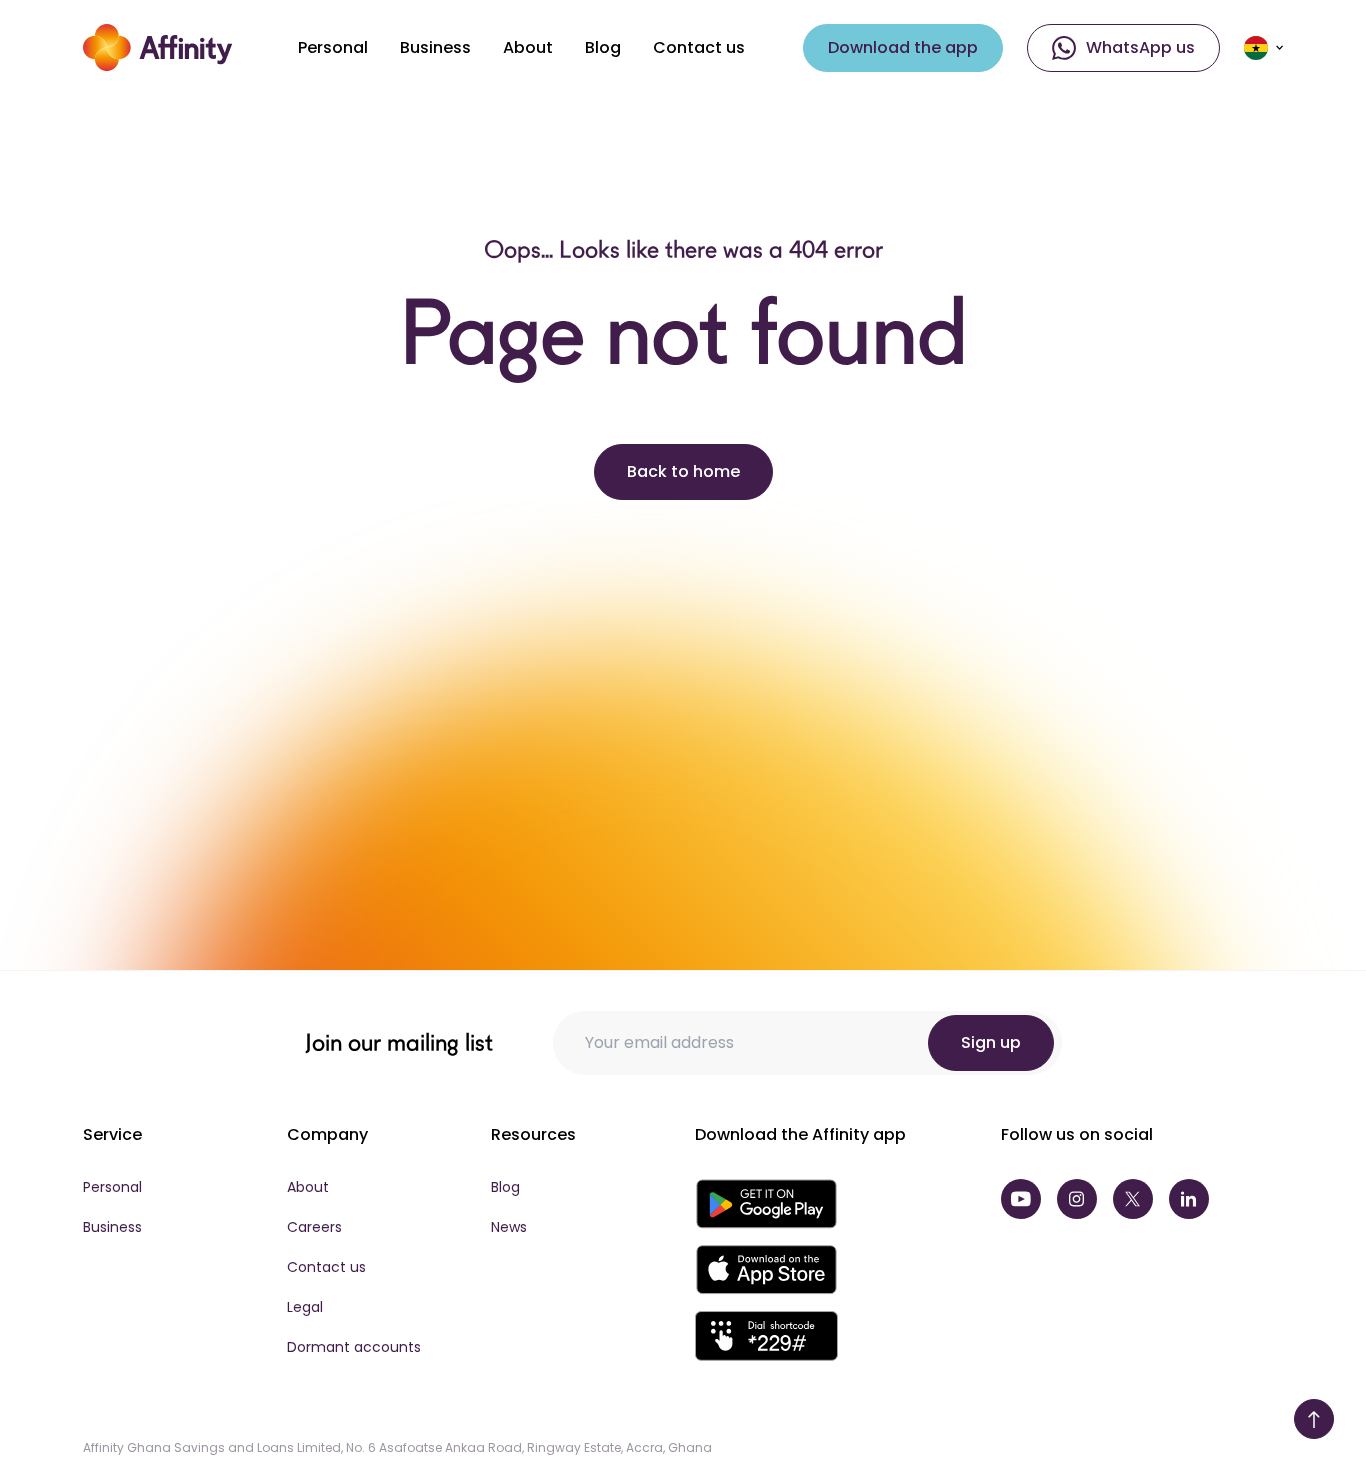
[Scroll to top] (1314, 1419)
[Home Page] (158, 48)
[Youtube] (1021, 1199)
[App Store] (766, 1270)
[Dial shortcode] (766, 1336)
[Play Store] (766, 1204)
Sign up (991, 1042)
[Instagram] (1077, 1199)
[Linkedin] (1189, 1199)
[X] (1133, 1199)
